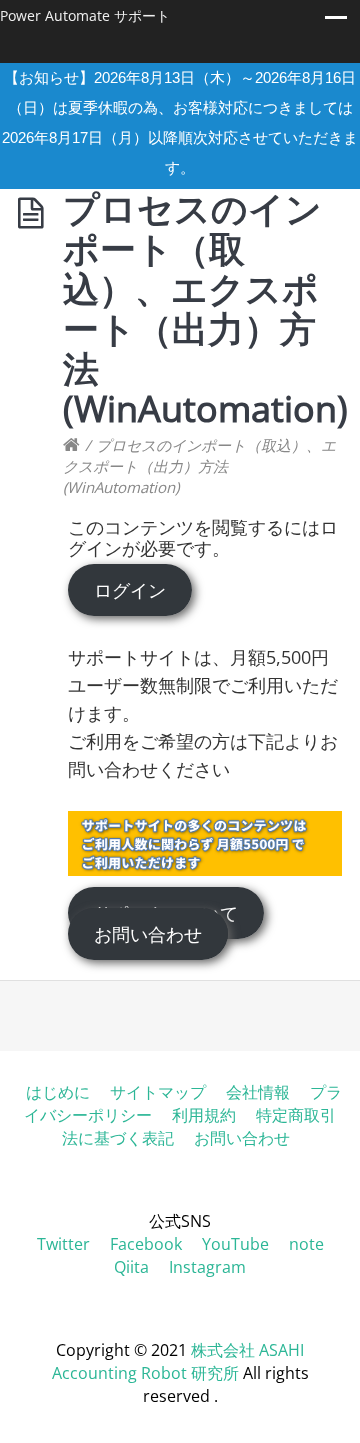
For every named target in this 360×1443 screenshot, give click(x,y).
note (306, 1244)
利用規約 (204, 1115)
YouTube (235, 1244)
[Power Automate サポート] (71, 445)
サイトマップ (158, 1092)
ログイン (130, 590)
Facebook (146, 1244)
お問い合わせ (148, 934)
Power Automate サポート (85, 15)
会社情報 (258, 1092)
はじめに (58, 1092)
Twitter (63, 1244)
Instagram (207, 1267)
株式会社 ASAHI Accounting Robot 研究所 (178, 1361)
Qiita (131, 1267)
